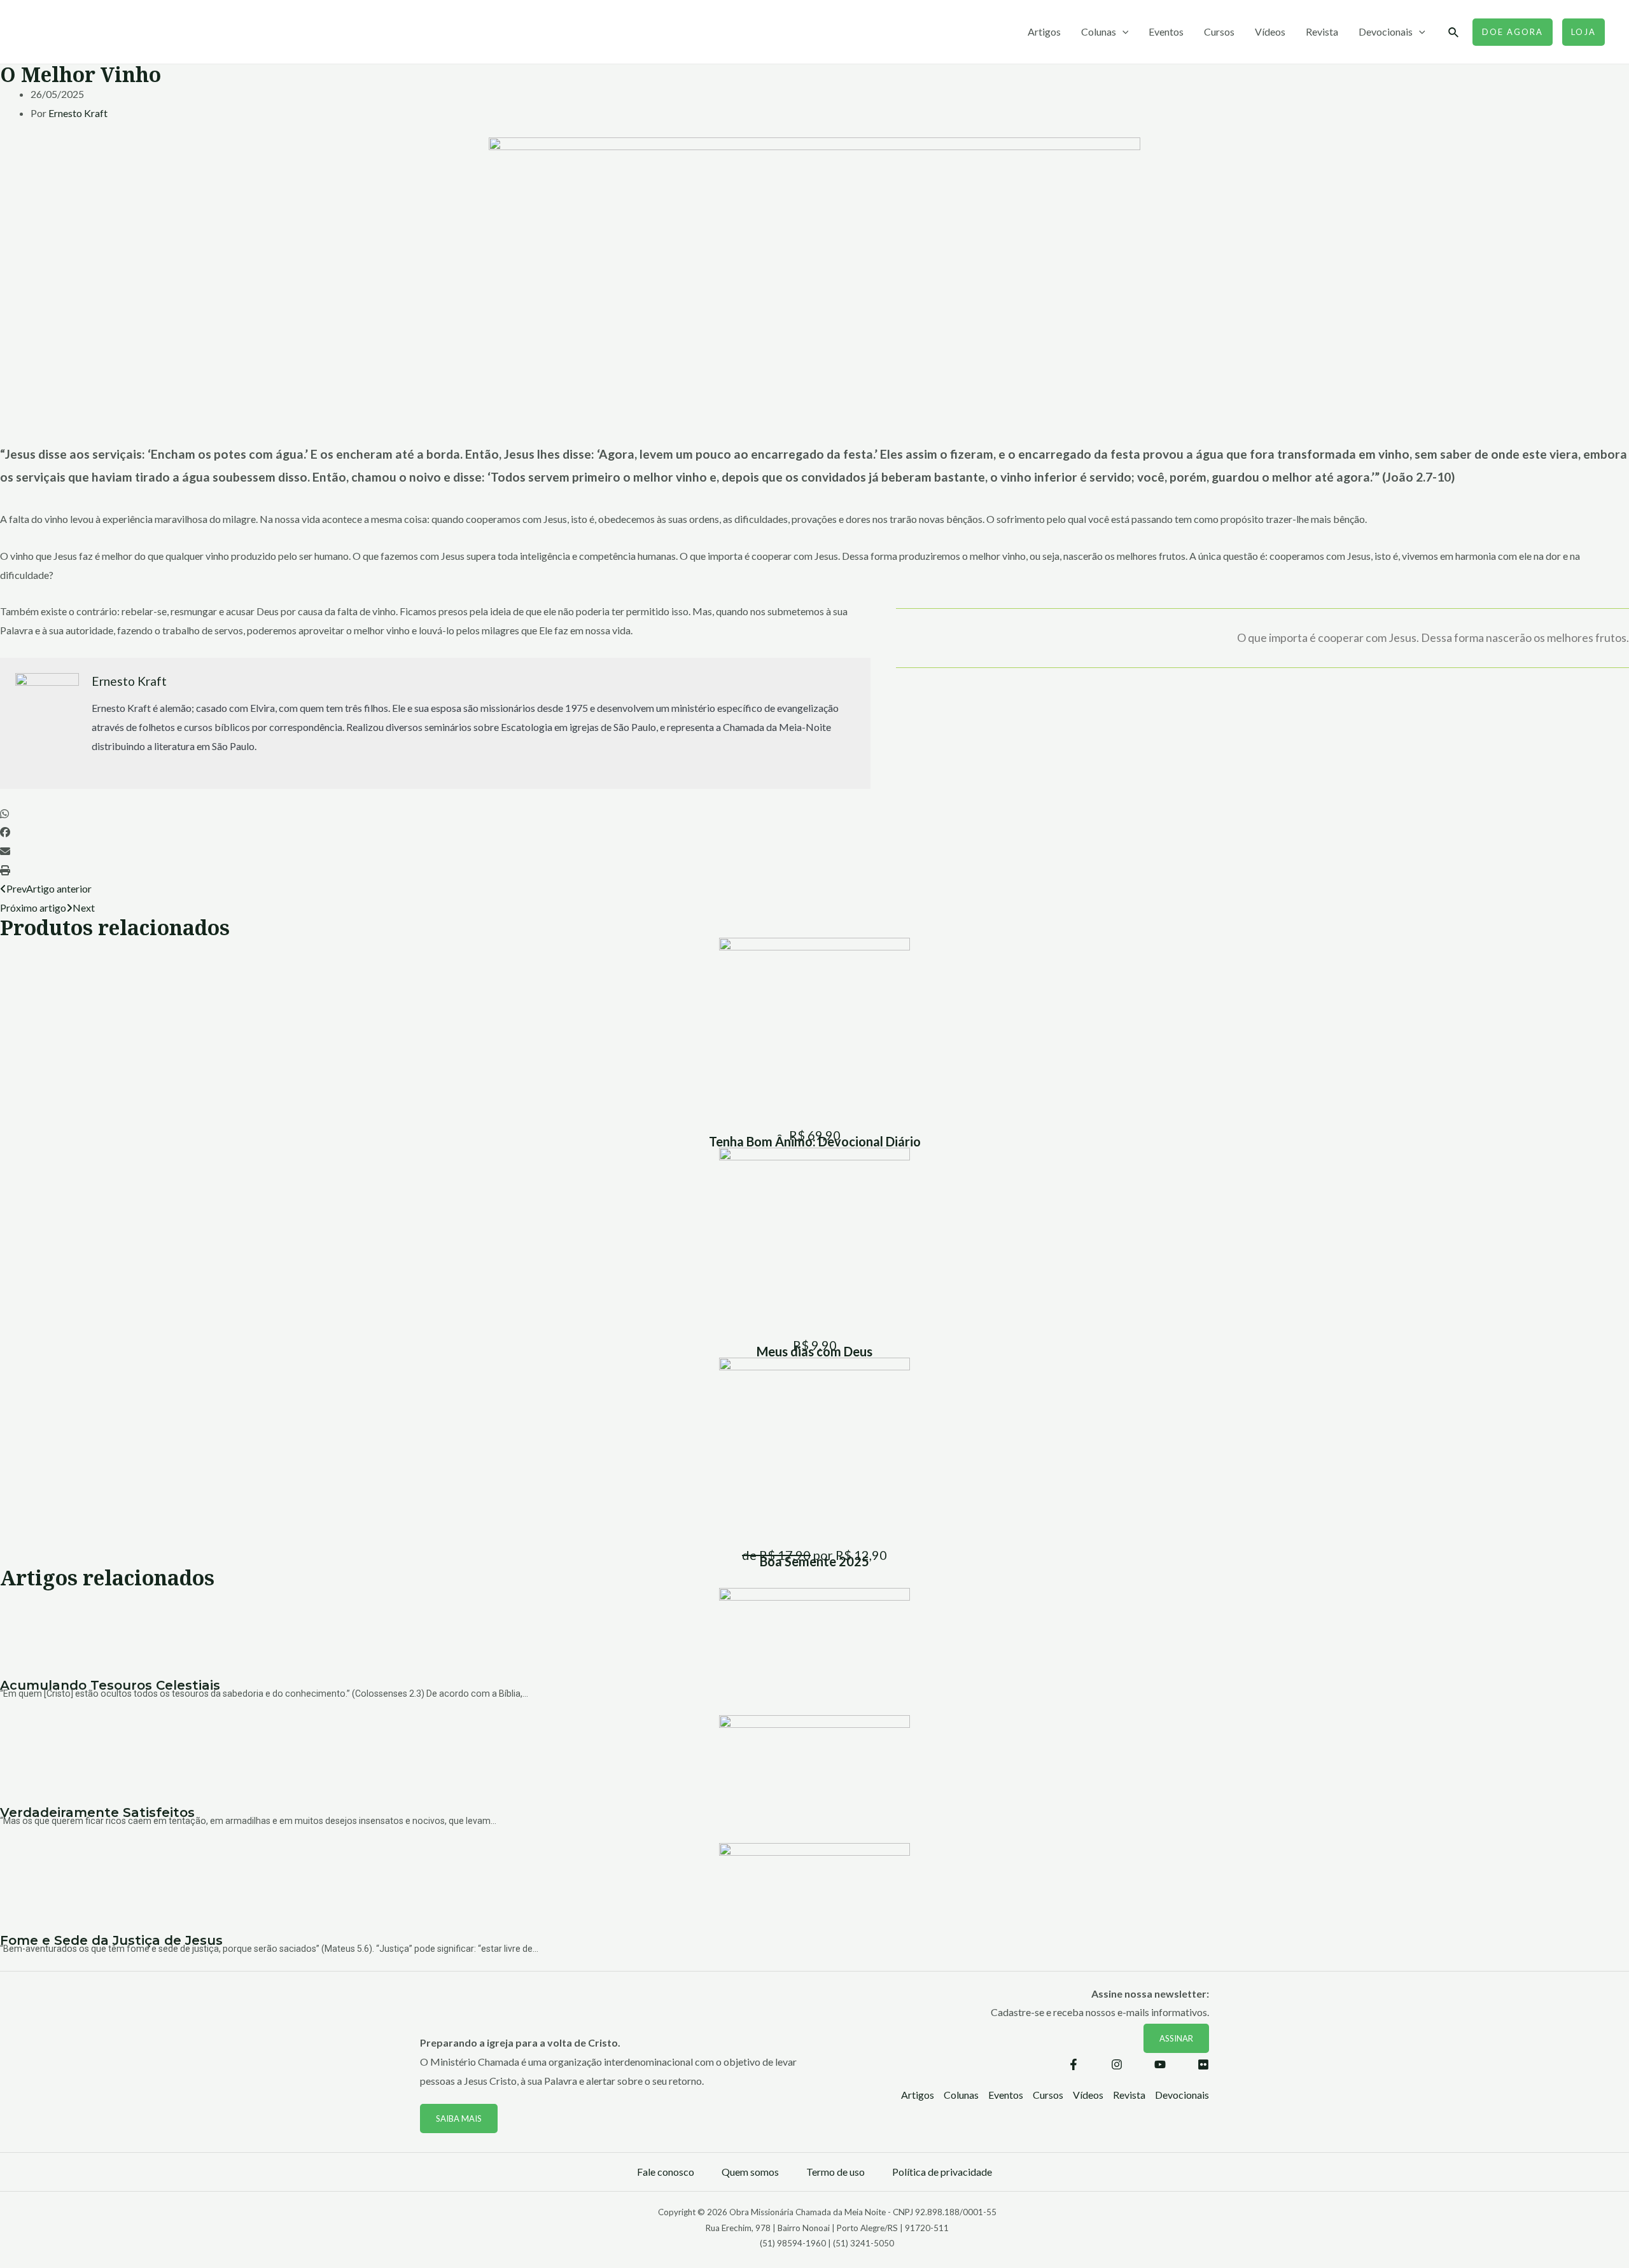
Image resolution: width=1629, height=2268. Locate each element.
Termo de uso (835, 2172)
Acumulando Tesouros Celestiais (110, 1685)
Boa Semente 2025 (814, 1561)
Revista (1322, 31)
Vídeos (1270, 31)
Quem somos (750, 2172)
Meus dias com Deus (814, 1351)
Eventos (1166, 31)
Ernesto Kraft (78, 113)
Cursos (1219, 31)
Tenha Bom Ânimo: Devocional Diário (815, 1141)
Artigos (1044, 31)
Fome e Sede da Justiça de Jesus (111, 1940)
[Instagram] (1117, 2064)
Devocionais (1386, 31)
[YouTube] (1160, 2064)
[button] (814, 814)
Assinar (1176, 2038)
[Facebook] (1073, 2064)
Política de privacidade (942, 2172)
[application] (1122, 32)
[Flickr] (1203, 2064)
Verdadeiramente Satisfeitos (97, 1812)
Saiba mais (459, 2118)
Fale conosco (666, 2172)
